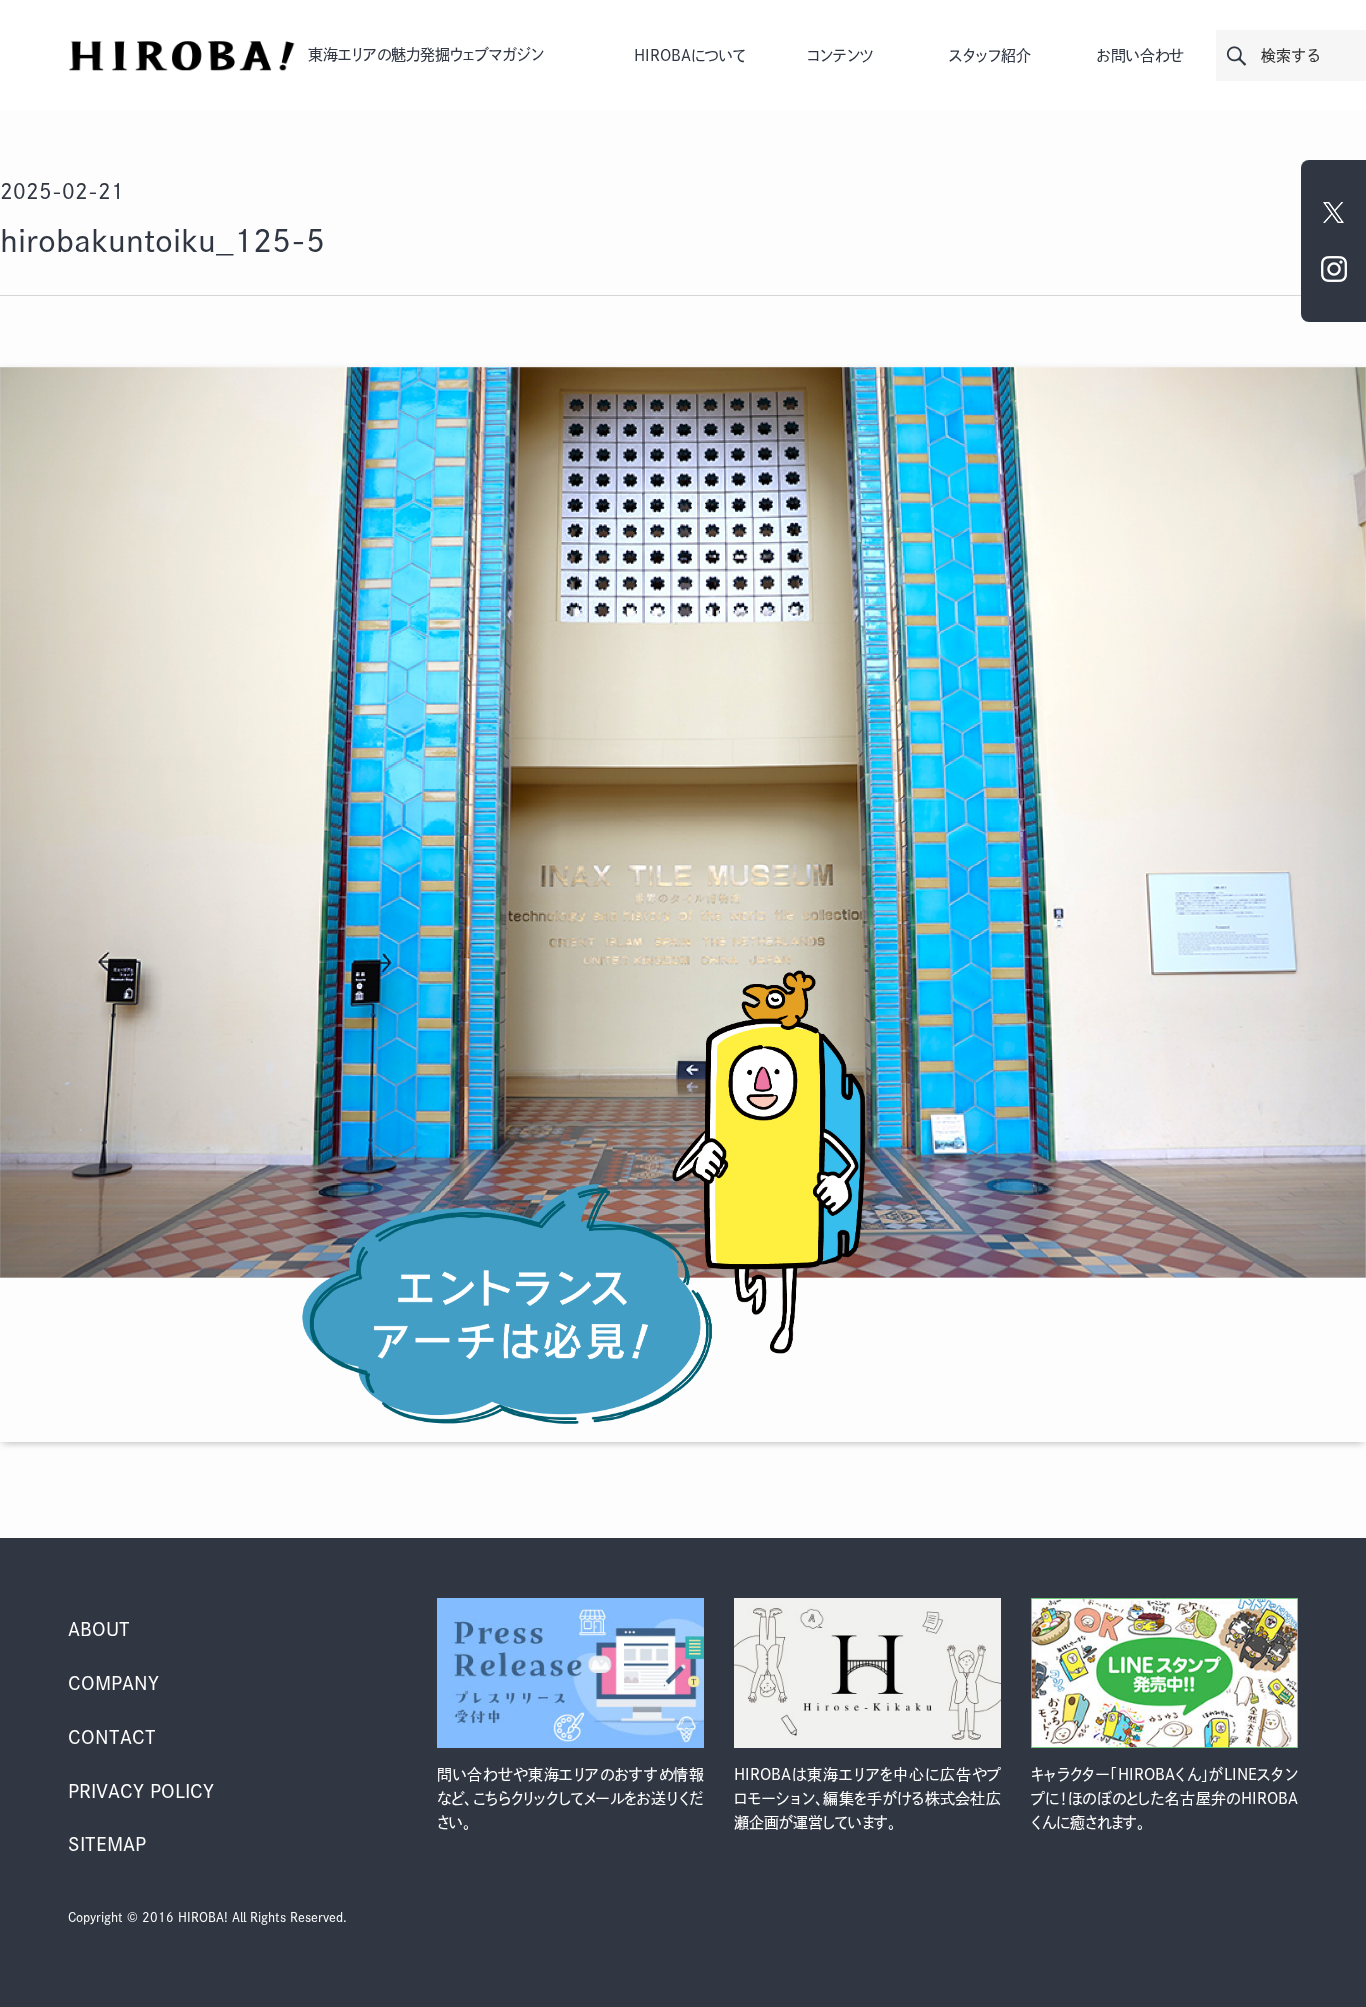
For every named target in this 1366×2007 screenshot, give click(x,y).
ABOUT (99, 1629)
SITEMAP (107, 1844)
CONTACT (112, 1737)
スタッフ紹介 (990, 55)
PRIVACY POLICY (141, 1791)
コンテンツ (840, 55)
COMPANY (113, 1683)
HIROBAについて (690, 55)
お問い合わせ (1140, 55)
